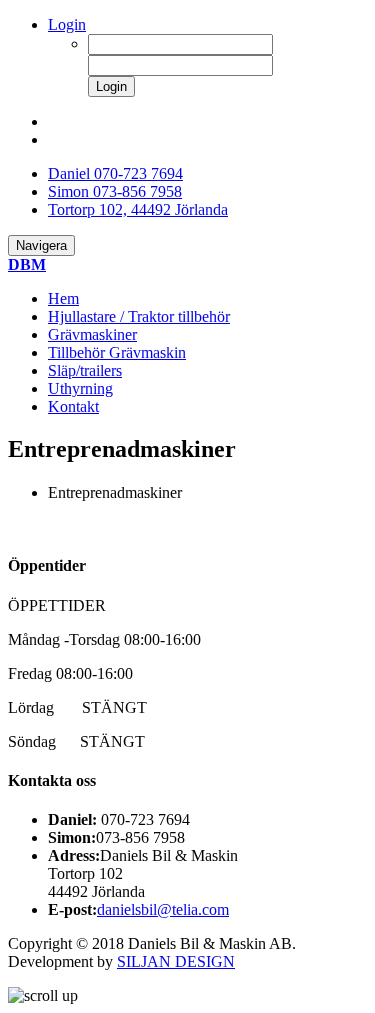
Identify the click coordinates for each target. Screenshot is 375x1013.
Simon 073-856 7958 (115, 191)
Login (67, 24)
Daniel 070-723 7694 (115, 173)
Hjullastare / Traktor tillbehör (139, 316)
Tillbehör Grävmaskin (117, 352)
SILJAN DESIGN (176, 961)
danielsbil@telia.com (163, 909)
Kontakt (73, 406)
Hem (63, 298)
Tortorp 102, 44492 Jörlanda (138, 209)
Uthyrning (80, 388)
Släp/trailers (85, 370)
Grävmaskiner (92, 334)
